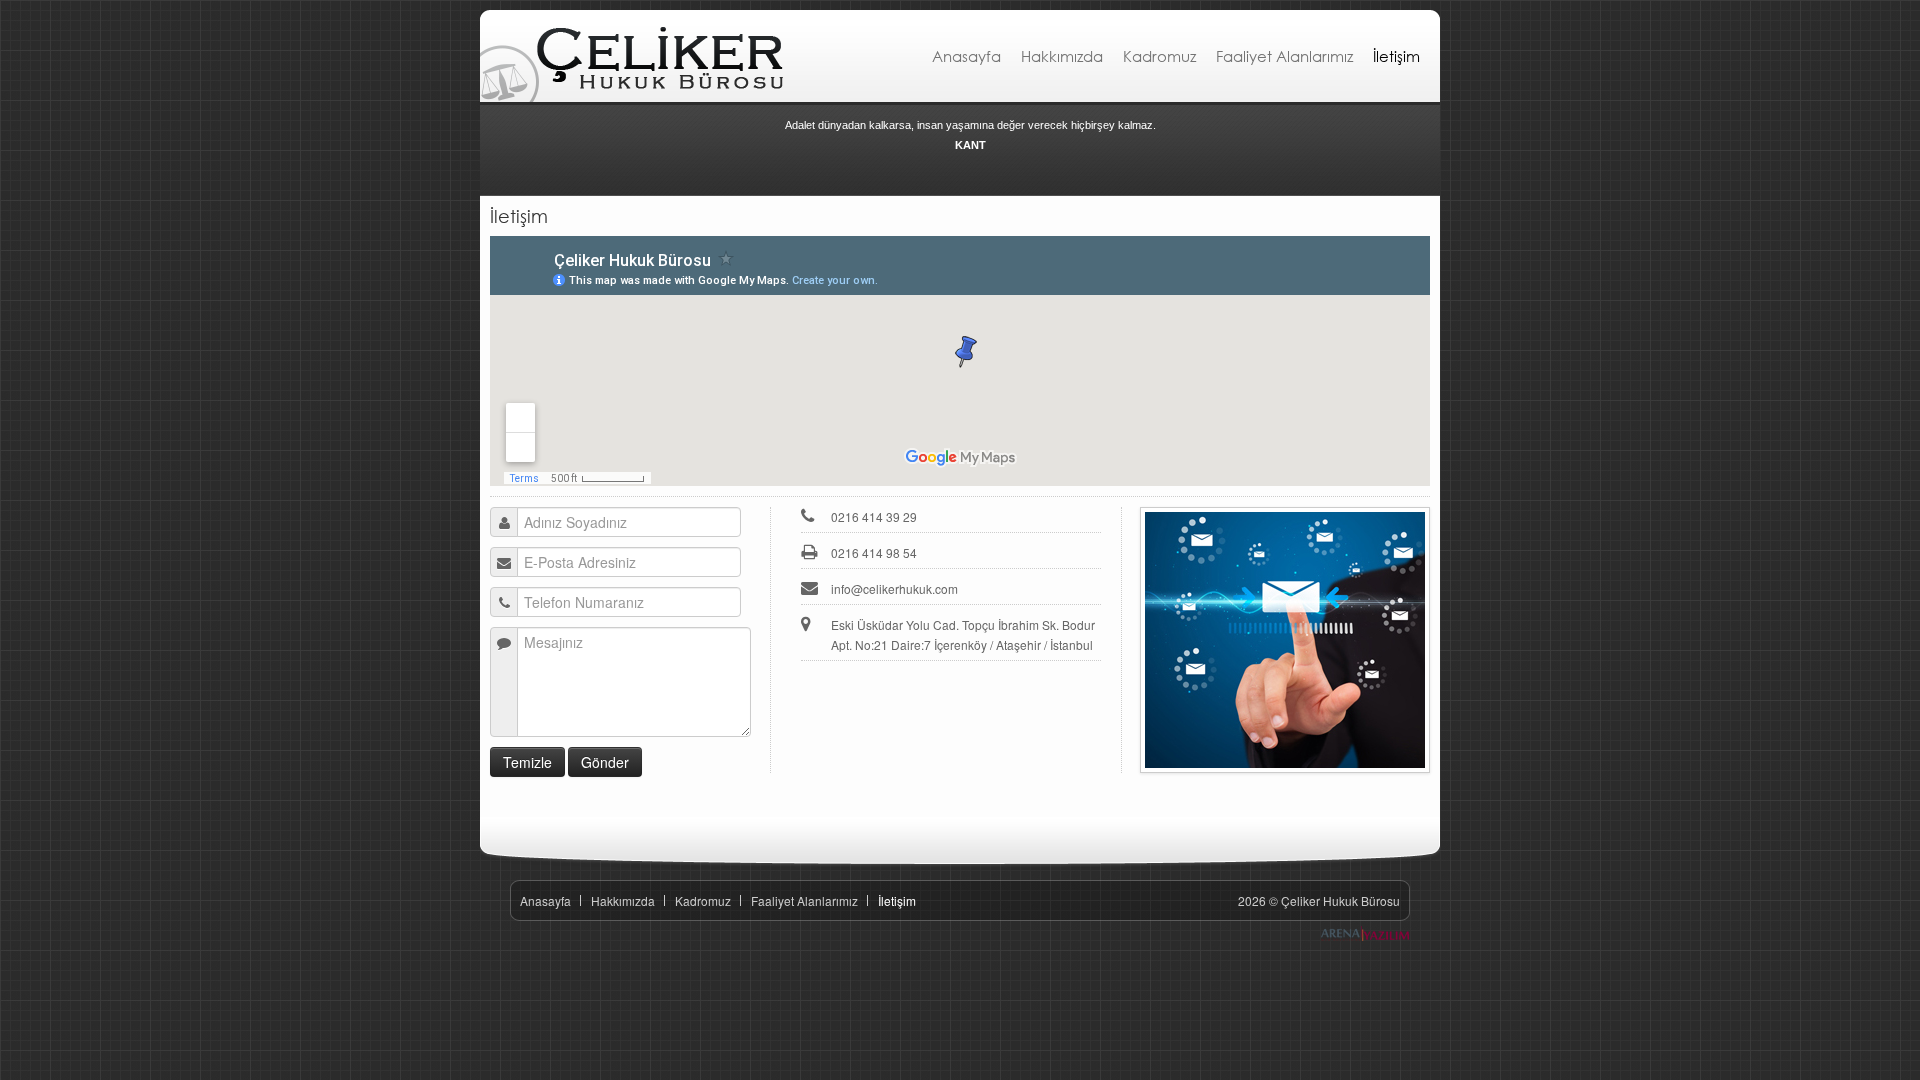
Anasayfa (966, 56)
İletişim (1396, 56)
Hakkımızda (1062, 56)
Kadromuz (1159, 56)
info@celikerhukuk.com (894, 588)
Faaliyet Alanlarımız (1284, 56)
